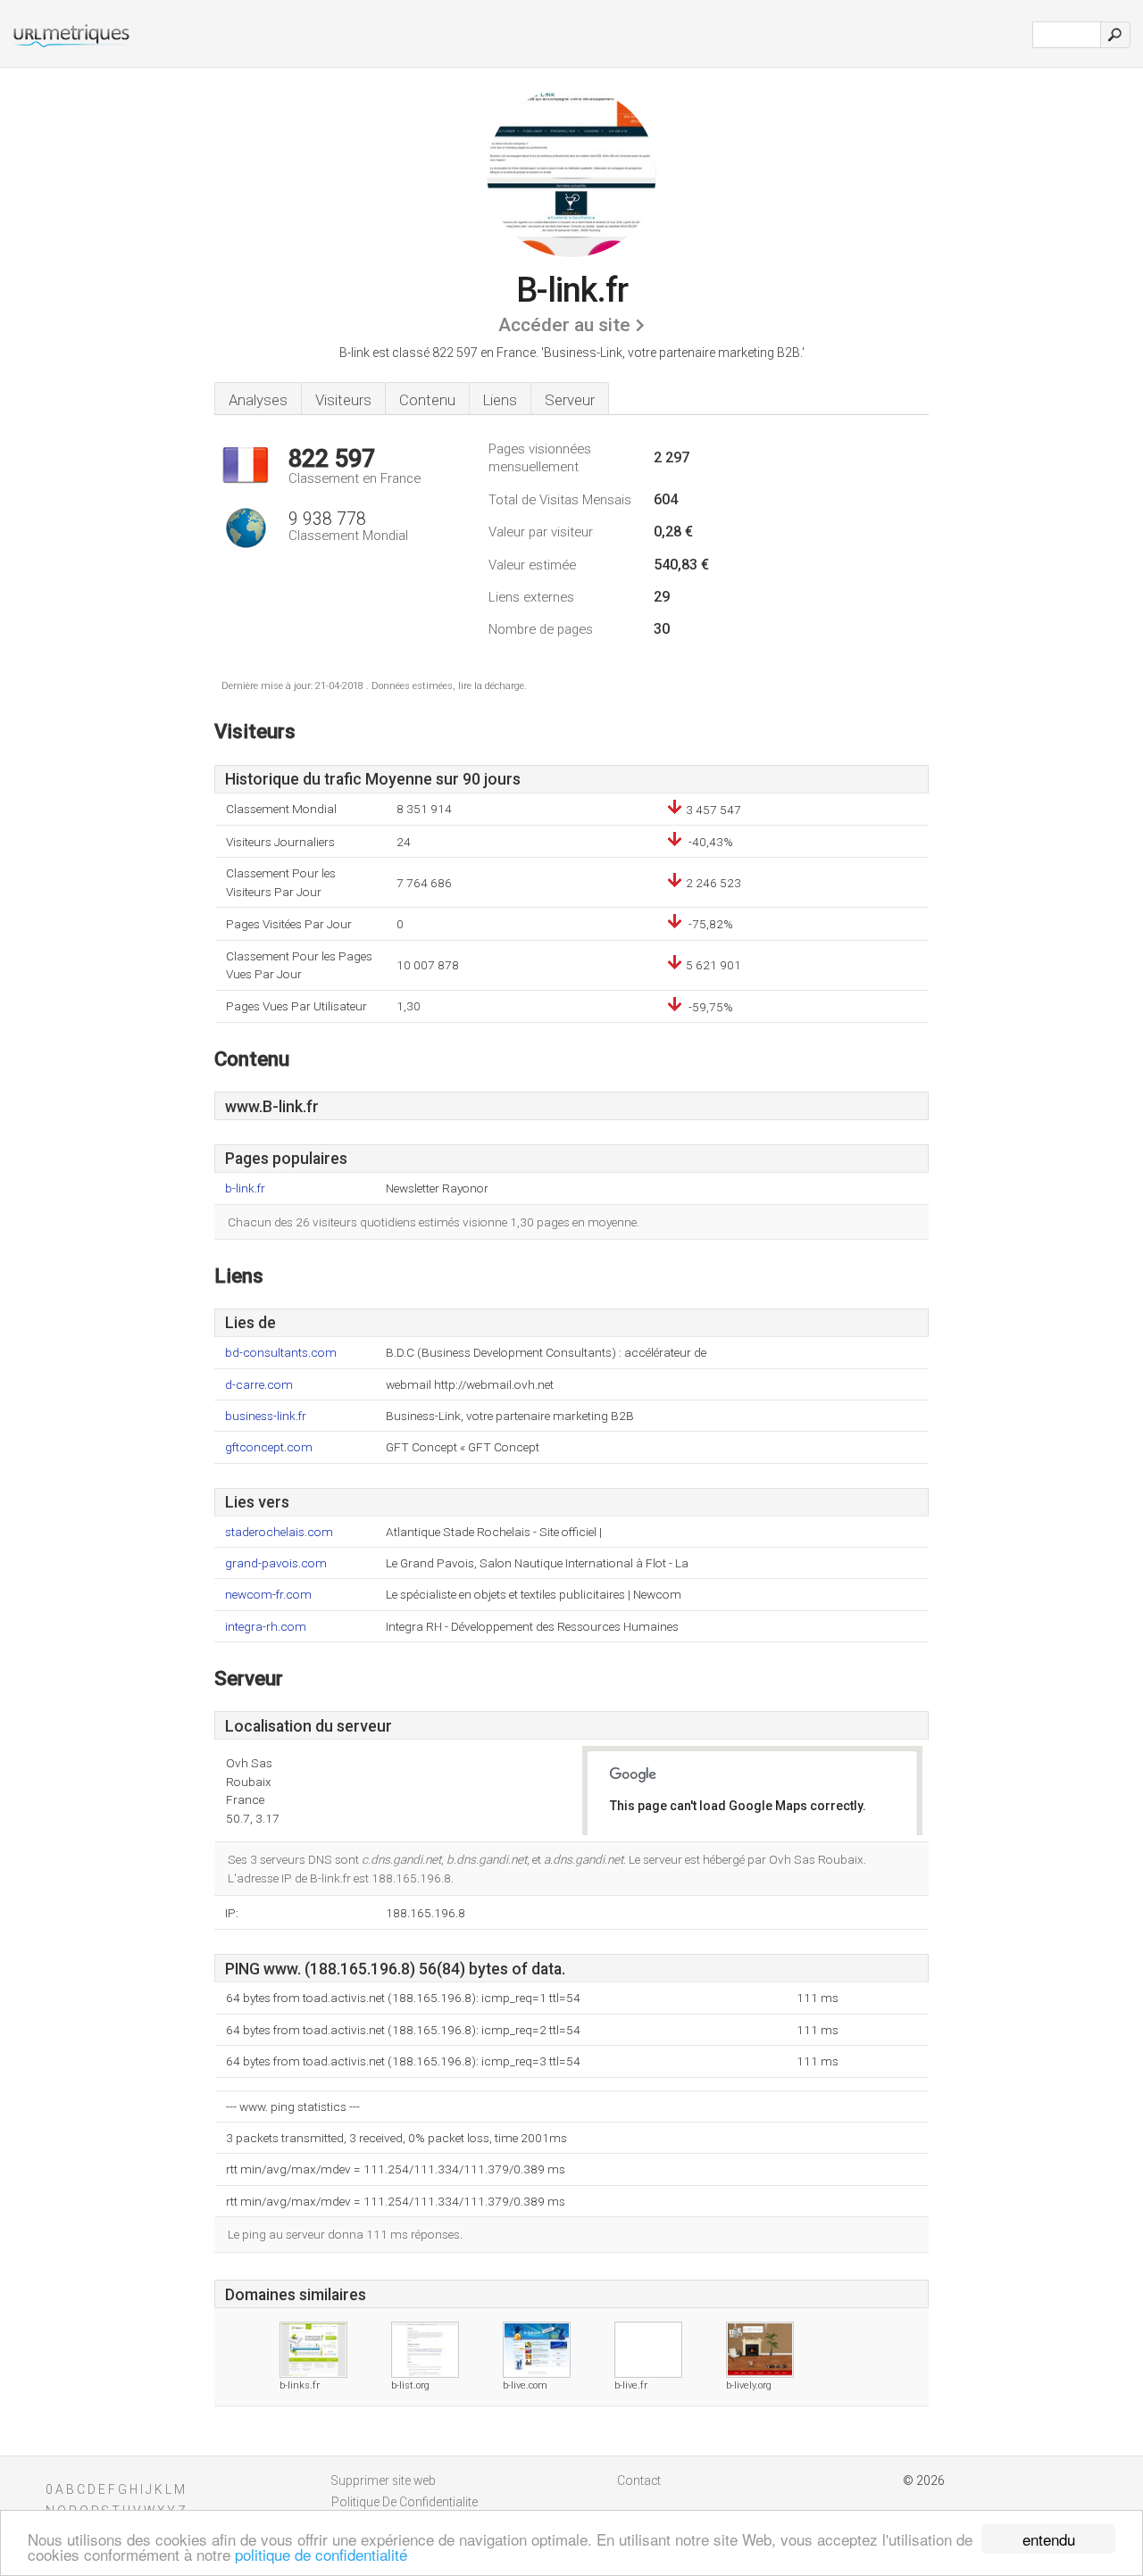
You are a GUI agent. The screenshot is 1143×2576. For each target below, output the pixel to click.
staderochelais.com (279, 1532)
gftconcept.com (269, 1447)
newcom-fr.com (268, 1595)
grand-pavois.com (276, 1563)
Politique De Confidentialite (405, 2502)
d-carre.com (259, 1385)
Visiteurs (343, 400)
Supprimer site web (384, 2480)
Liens (500, 400)
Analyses (258, 400)
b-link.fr (245, 1188)
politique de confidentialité (321, 2554)
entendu (1049, 2539)
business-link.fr (266, 1416)
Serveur (570, 400)
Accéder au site (564, 325)
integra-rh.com (266, 1627)
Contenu (427, 400)
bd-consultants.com (281, 1353)
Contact (639, 2480)
